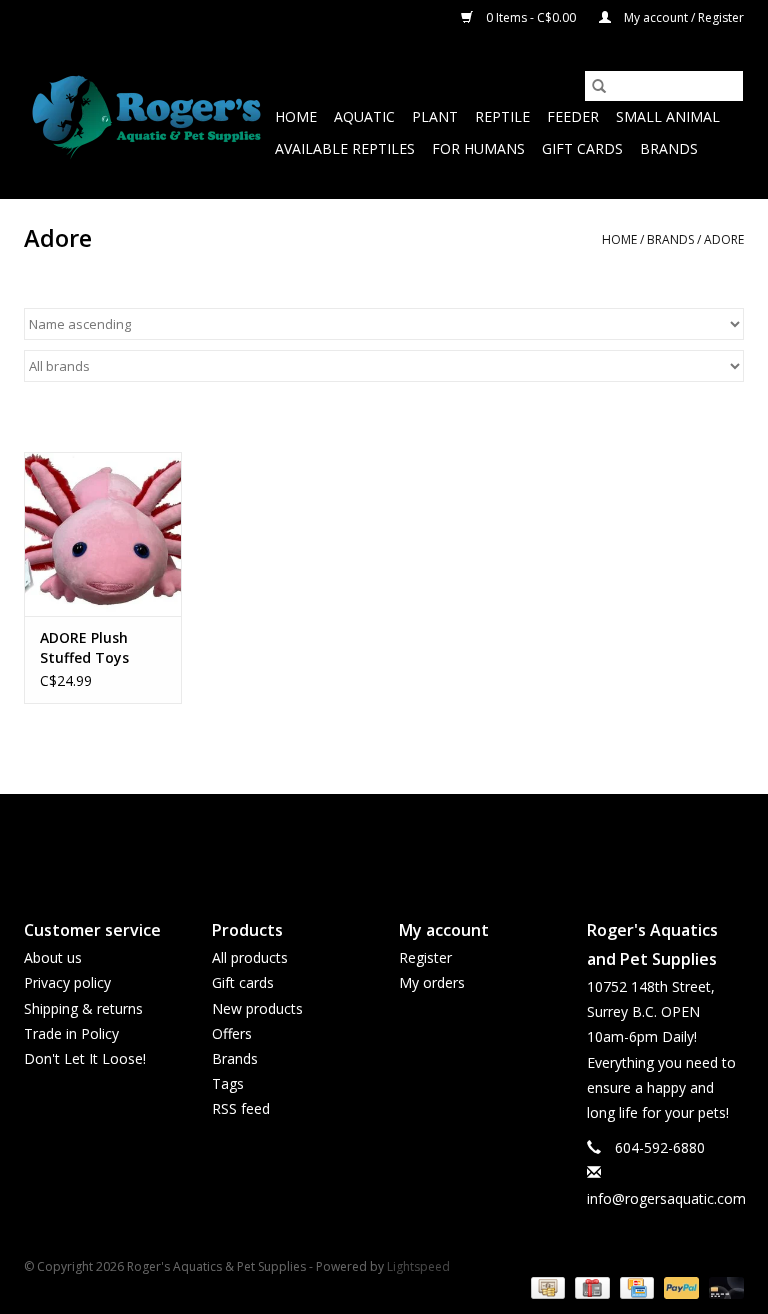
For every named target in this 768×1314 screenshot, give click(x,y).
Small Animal (668, 116)
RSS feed (241, 1108)
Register (425, 957)
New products (257, 1008)
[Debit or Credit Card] (723, 1287)
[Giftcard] (590, 1287)
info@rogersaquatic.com (666, 1198)
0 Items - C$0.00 (531, 17)
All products (250, 957)
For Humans (478, 148)
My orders (432, 982)
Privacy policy (67, 982)
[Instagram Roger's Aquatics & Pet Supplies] (420, 840)
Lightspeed (418, 1266)
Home (296, 116)
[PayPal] (679, 1287)
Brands (669, 148)
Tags (228, 1083)
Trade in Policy (71, 1033)
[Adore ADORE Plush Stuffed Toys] (103, 534)
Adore (724, 239)
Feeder (573, 116)
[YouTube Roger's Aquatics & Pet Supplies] (384, 840)
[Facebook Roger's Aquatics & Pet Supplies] (348, 840)
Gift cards (582, 148)
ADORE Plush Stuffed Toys (84, 647)
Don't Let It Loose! (85, 1058)
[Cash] (546, 1287)
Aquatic (364, 116)
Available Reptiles (345, 148)
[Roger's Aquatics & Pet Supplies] (146, 117)
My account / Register (682, 17)
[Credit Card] (635, 1287)
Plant (435, 116)
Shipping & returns (83, 1008)
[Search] (599, 86)
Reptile (502, 116)
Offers (232, 1033)
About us (53, 957)
